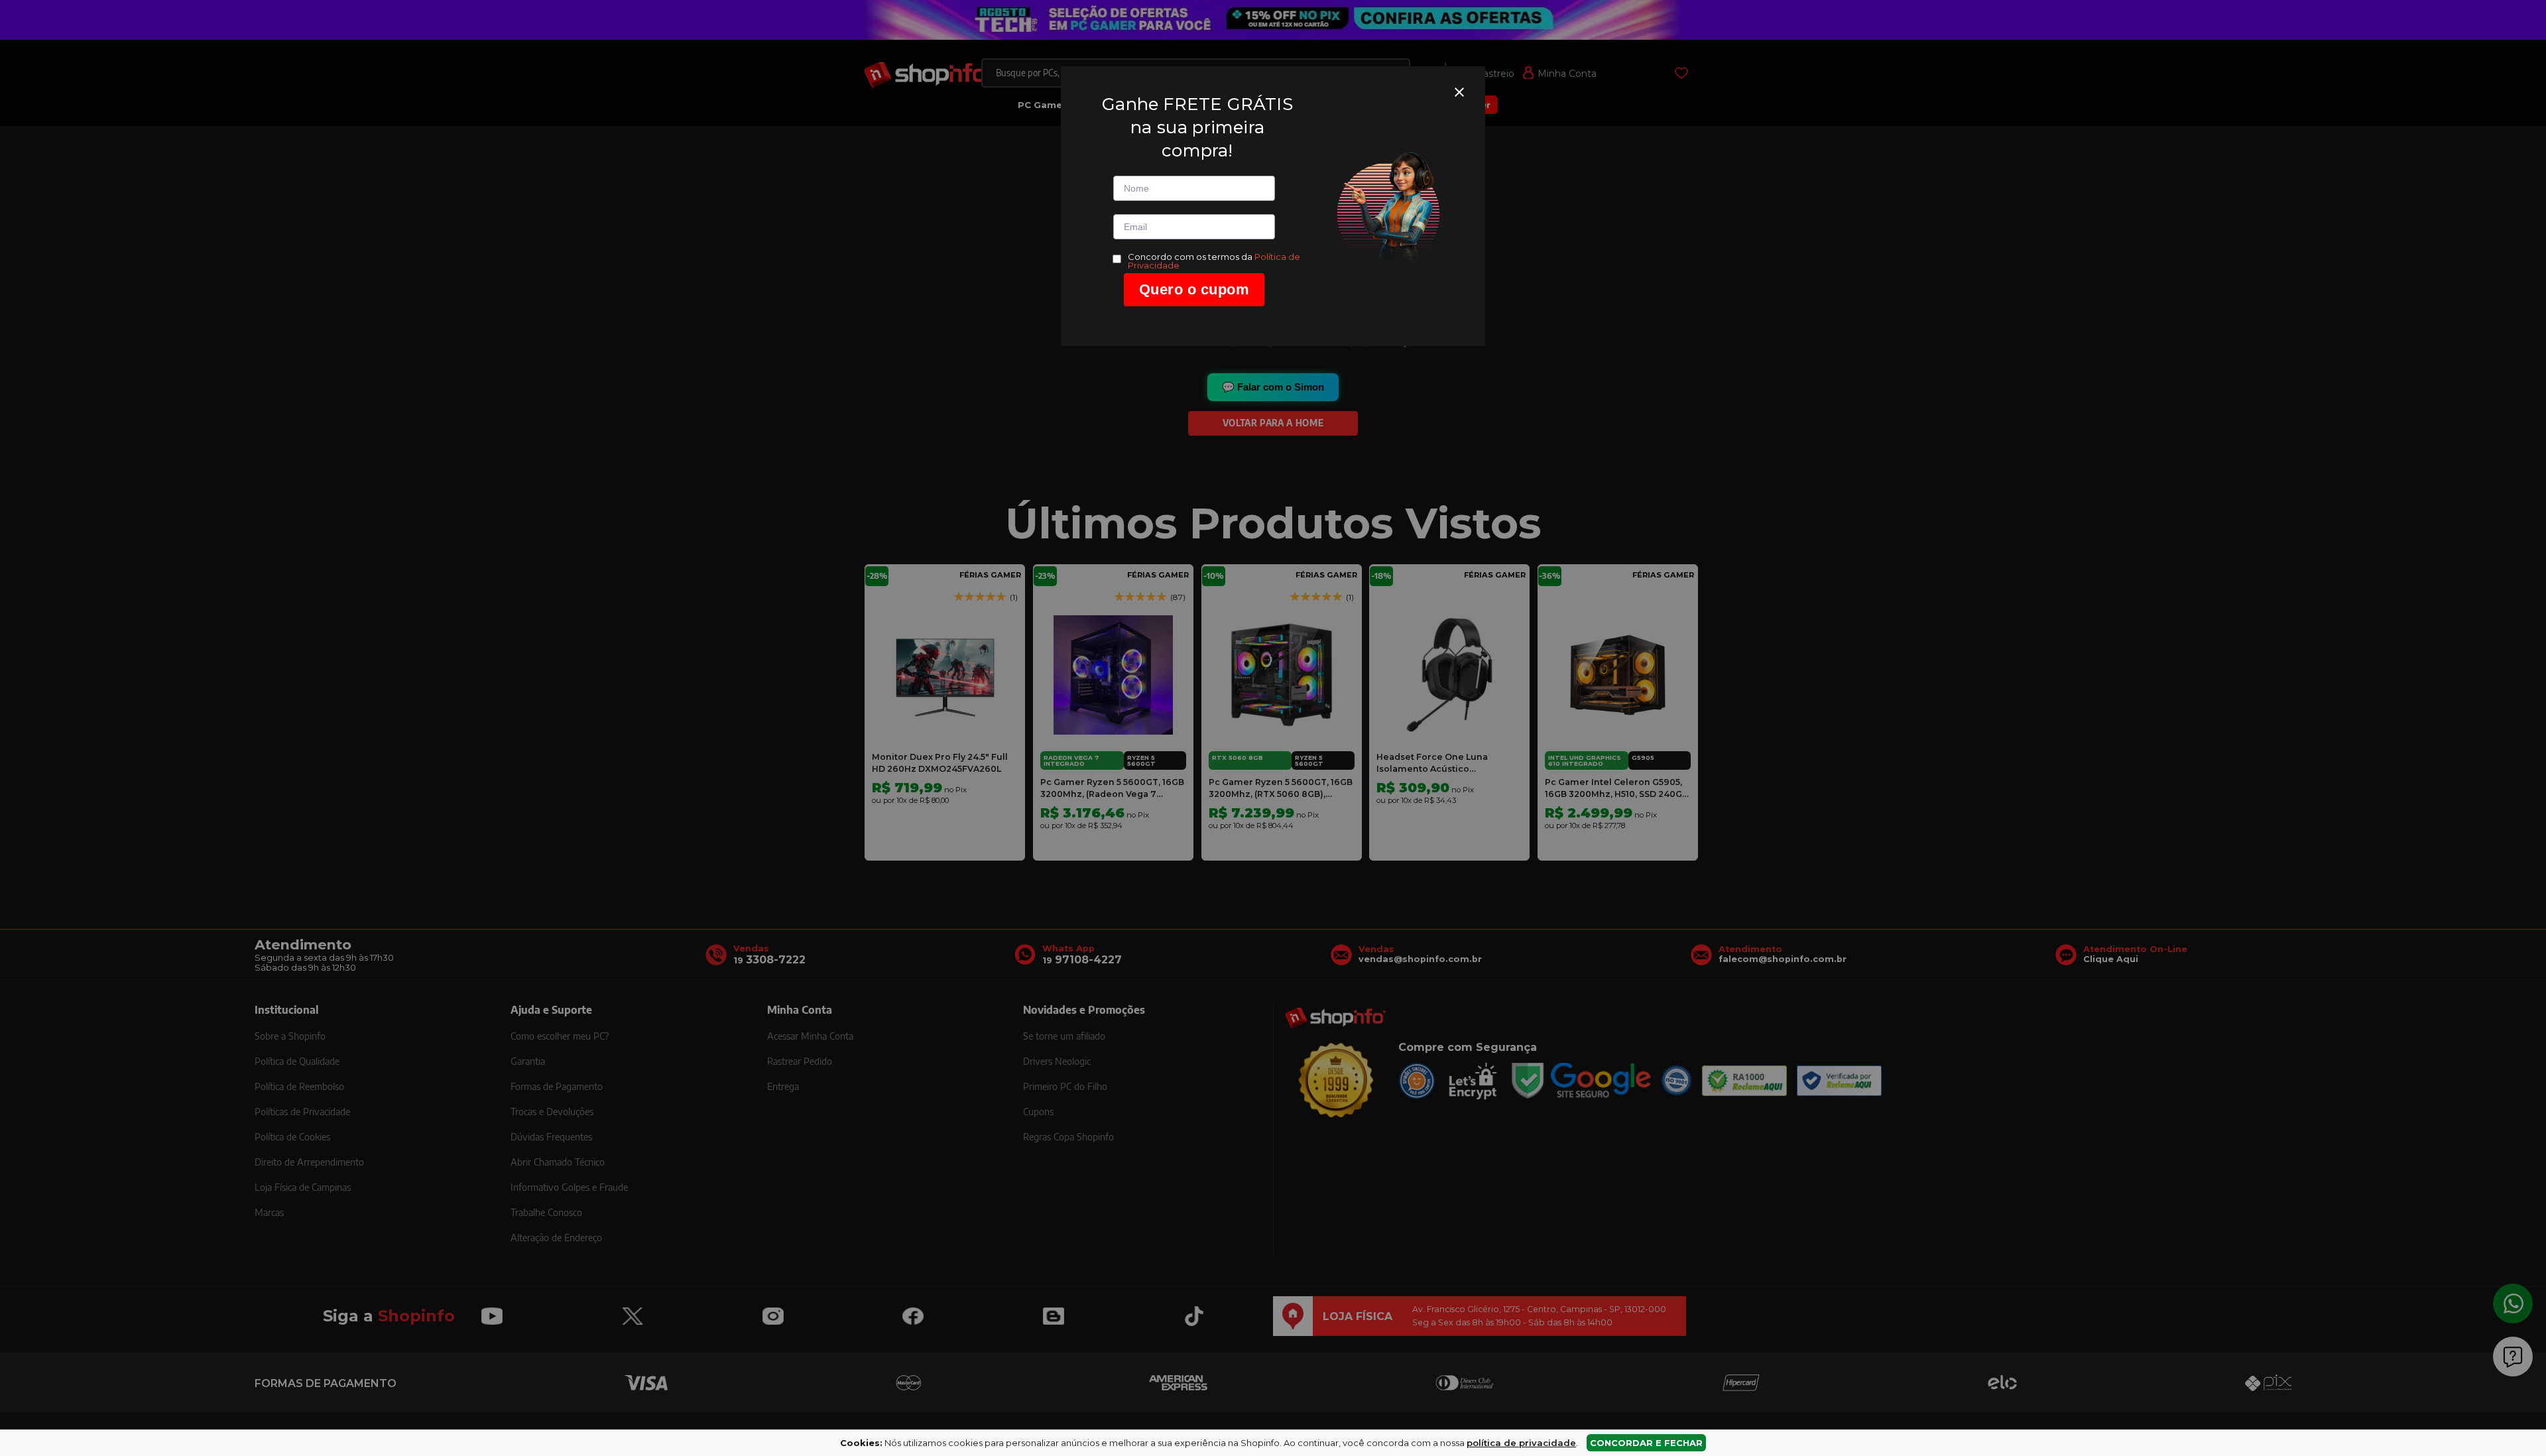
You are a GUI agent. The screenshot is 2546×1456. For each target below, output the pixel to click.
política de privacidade (1521, 1443)
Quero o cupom (1194, 289)
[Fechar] (1459, 92)
